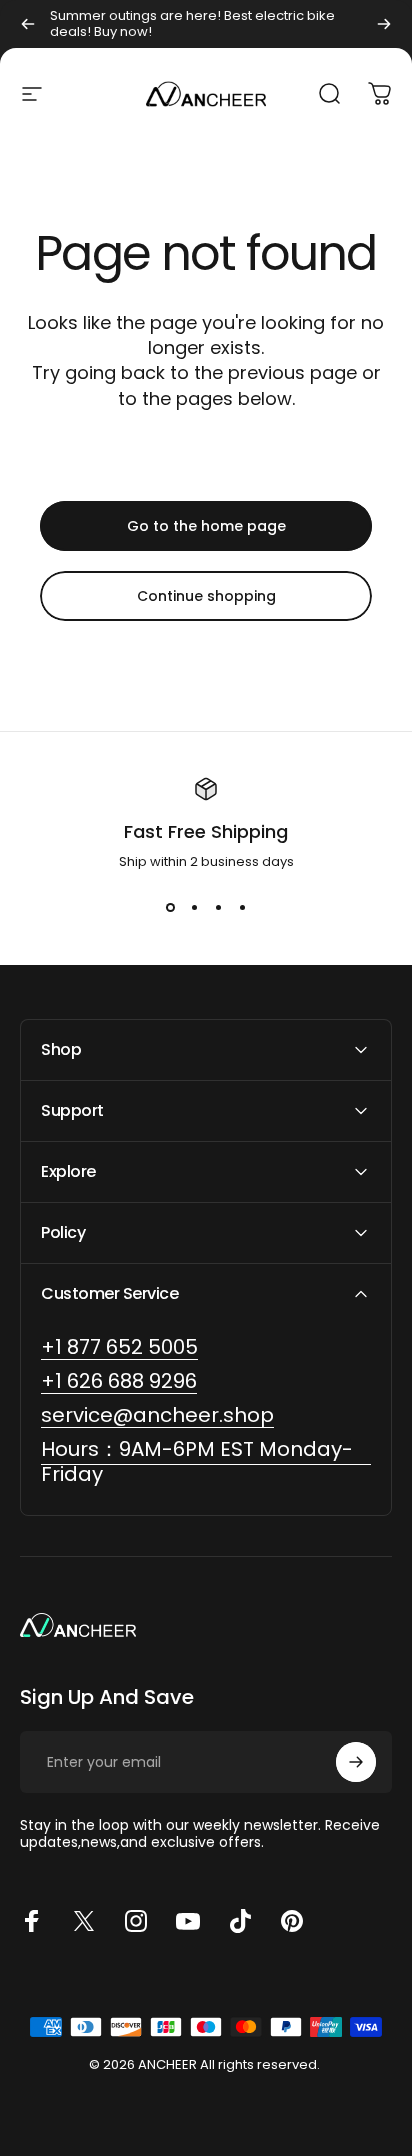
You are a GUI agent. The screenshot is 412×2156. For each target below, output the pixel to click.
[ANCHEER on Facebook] (32, 1921)
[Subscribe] (356, 1762)
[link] (206, 1462)
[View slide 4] (242, 908)
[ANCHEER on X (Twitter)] (84, 1921)
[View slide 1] (170, 908)
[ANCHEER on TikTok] (240, 1921)
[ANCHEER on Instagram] (136, 1921)
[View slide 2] (194, 908)
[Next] (384, 24)
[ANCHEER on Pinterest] (292, 1921)
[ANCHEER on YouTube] (188, 1921)
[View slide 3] (218, 908)
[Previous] (28, 24)
